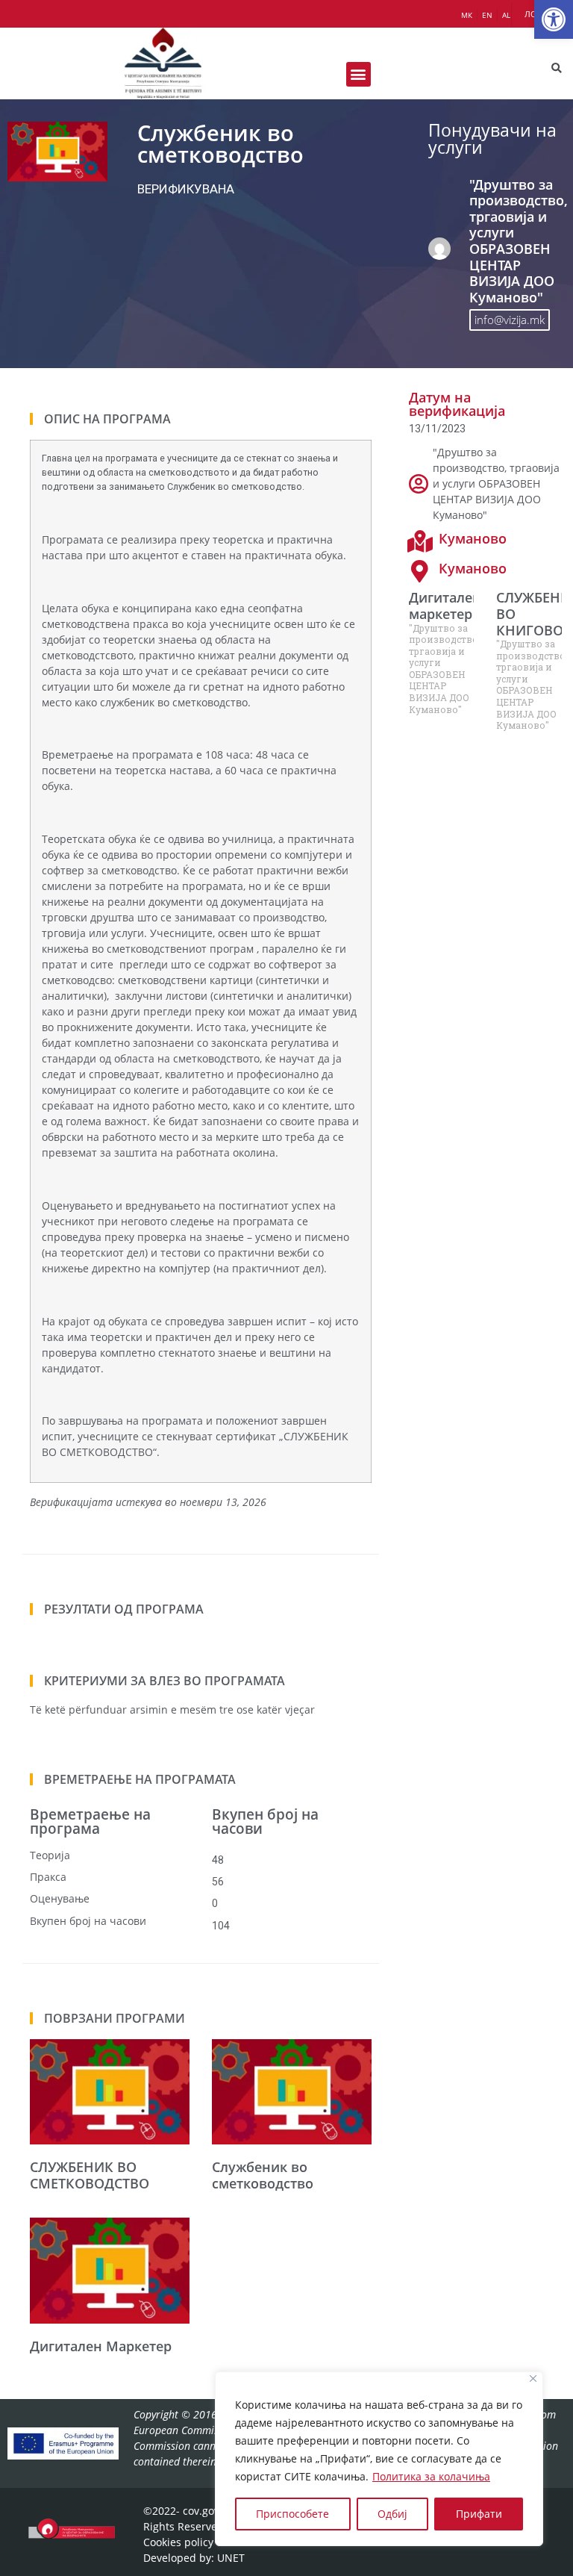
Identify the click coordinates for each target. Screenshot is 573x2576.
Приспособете (292, 2514)
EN (487, 15)
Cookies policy (178, 2542)
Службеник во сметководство (263, 2175)
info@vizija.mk (510, 320)
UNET (231, 2558)
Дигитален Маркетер (101, 2346)
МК (467, 15)
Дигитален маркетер (445, 606)
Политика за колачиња (431, 2476)
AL (506, 15)
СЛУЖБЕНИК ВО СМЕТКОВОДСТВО (90, 2175)
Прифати (479, 2514)
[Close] (533, 2379)
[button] (554, 19)
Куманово (473, 538)
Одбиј (392, 2514)
